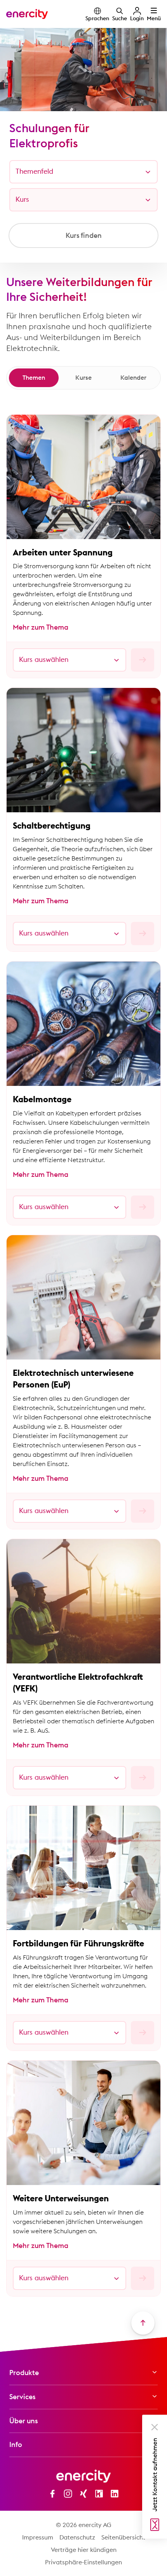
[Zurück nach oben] (143, 2323)
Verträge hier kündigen (84, 2550)
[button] (155, 2427)
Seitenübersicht (123, 2537)
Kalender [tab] (133, 377)
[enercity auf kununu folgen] (99, 2494)
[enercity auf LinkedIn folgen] (115, 2494)
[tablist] (83, 378)
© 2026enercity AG (84, 2525)
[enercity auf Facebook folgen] (52, 2494)
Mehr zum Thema (41, 627)
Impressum (38, 2537)
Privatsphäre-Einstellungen (83, 2562)
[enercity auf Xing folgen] (83, 2494)
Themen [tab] (34, 377)
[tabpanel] (83, 1355)
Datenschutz (77, 2537)
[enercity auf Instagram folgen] (68, 2494)
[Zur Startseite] (27, 14)
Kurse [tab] (83, 377)
